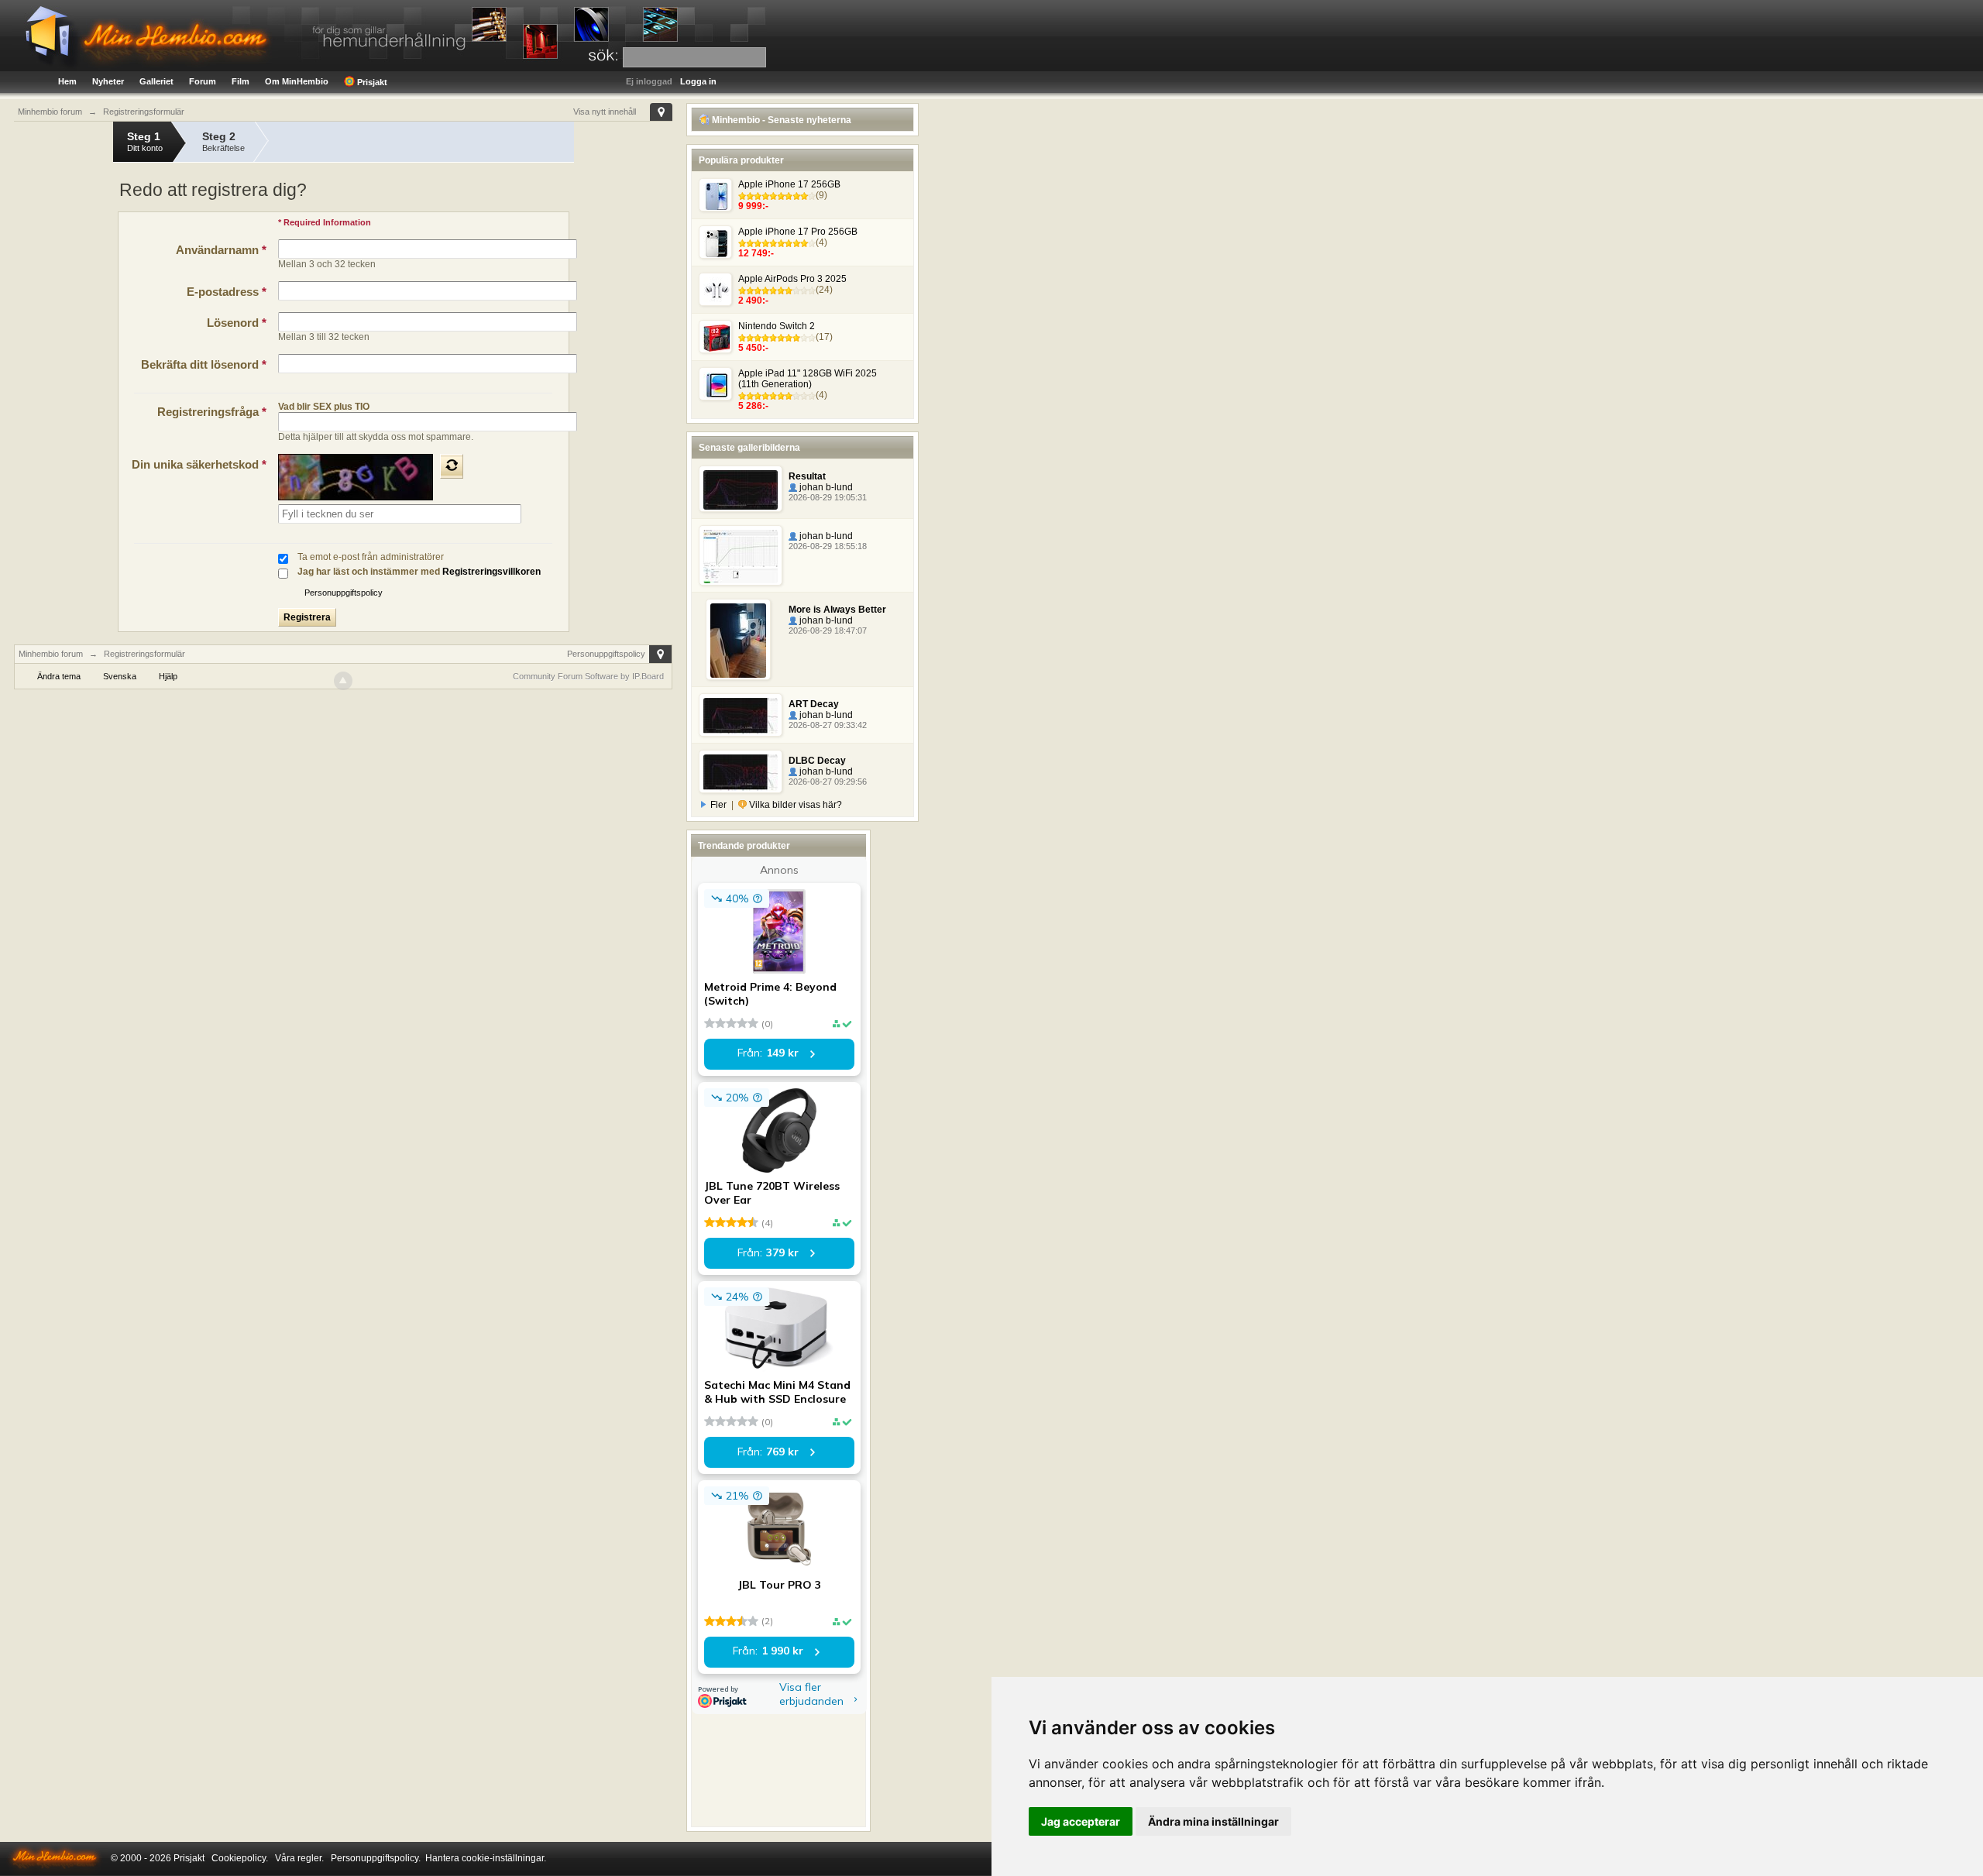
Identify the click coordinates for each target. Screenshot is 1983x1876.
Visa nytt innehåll (605, 112)
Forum (203, 81)
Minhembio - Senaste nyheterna (780, 120)
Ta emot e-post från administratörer (371, 557)
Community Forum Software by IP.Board (588, 676)
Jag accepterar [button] (1081, 1821)
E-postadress (227, 292)
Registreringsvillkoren (491, 572)
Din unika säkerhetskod (199, 464)
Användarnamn (221, 250)
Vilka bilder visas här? (794, 805)
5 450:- (753, 348)
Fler (718, 805)
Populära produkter (741, 160)
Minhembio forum (51, 654)
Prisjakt (371, 82)
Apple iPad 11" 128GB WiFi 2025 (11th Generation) (808, 379)
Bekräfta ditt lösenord (204, 364)
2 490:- (753, 301)
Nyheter (108, 81)
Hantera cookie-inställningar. (486, 1858)
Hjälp (168, 676)
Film (241, 81)
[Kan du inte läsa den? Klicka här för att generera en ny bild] (452, 466)
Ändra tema (59, 676)
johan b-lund (825, 487)
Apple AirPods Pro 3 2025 (792, 279)
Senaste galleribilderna (749, 448)
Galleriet (156, 81)
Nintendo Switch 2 (777, 326)
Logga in (698, 81)
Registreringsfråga (212, 412)
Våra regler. (299, 1858)
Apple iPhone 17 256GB (789, 184)
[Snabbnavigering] (661, 112)
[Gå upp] (343, 681)
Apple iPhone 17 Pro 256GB (798, 232)
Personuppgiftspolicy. (376, 1858)
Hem (67, 81)
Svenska (120, 676)
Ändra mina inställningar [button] (1213, 1821)
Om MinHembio (297, 81)
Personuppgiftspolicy (344, 593)
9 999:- (753, 206)
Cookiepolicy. (240, 1858)
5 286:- (753, 406)
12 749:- (756, 253)
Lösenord (237, 323)
